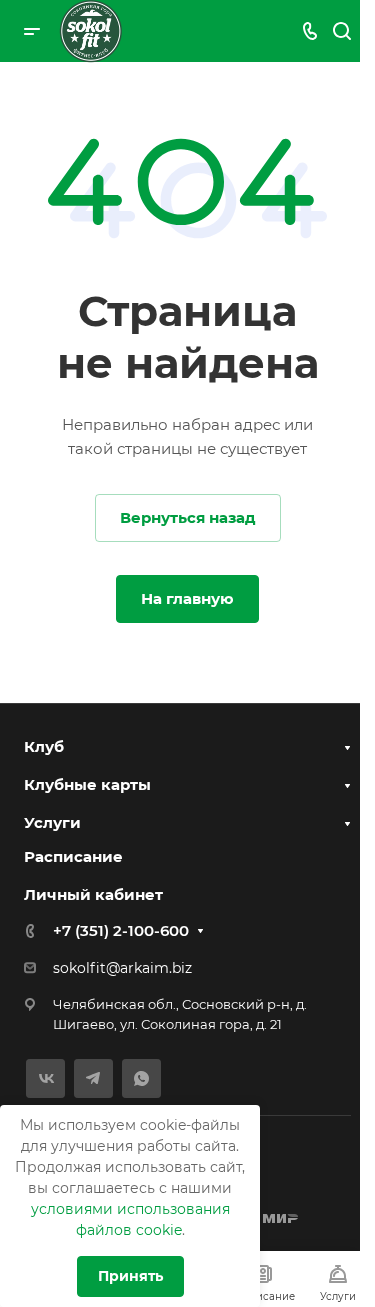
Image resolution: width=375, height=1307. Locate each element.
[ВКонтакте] (45, 1078)
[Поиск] (341, 31)
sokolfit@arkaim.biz (122, 968)
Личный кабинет (93, 894)
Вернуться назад (188, 517)
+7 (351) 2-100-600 (121, 930)
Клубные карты (87, 784)
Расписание (73, 856)
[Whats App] (141, 1078)
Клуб (44, 746)
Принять (130, 1276)
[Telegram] (93, 1078)
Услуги (52, 822)
